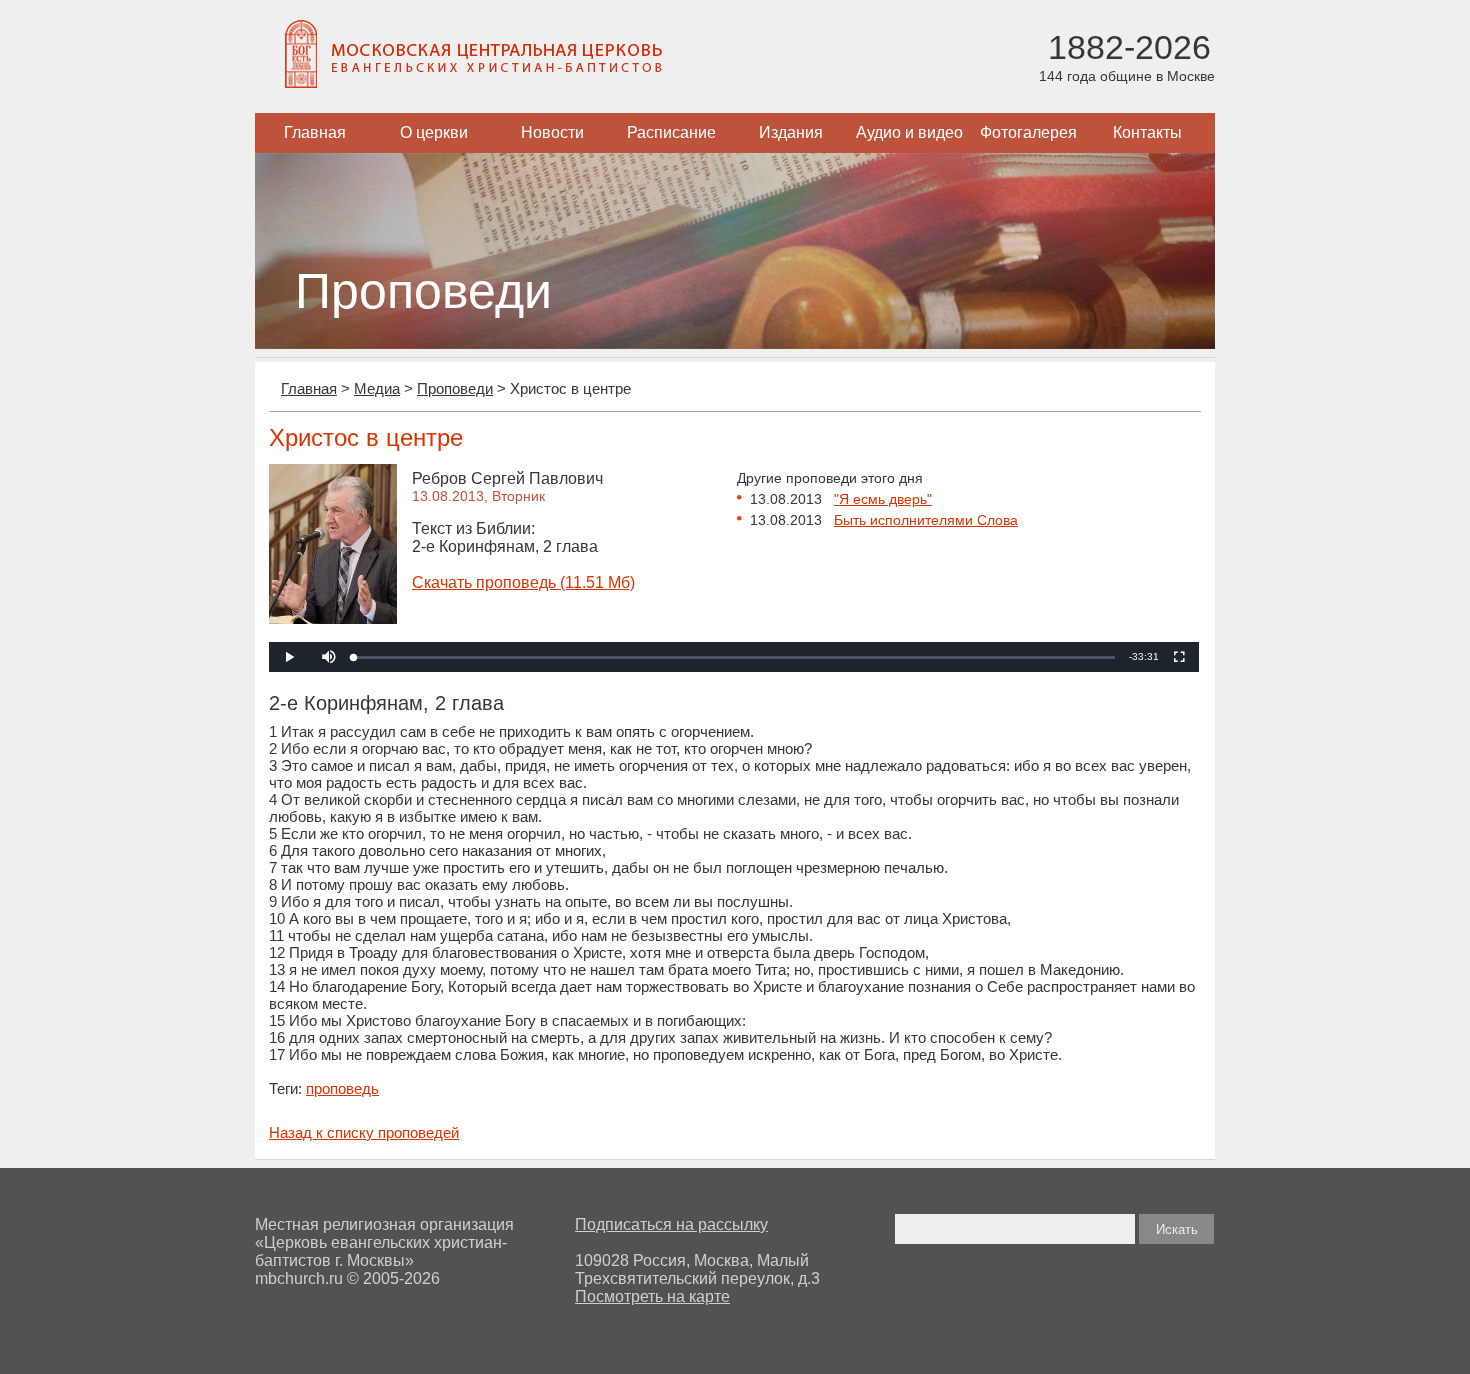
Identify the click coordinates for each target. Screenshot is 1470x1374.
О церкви (434, 132)
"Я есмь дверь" (883, 499)
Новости (552, 132)
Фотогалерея (1028, 132)
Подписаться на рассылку (671, 1224)
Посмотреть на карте (652, 1296)
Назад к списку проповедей (364, 1132)
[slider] (734, 657)
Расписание (671, 132)
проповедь (342, 1088)
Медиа (377, 388)
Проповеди (455, 388)
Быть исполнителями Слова (926, 520)
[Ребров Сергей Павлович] (333, 618)
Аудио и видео (909, 132)
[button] (329, 657)
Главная (315, 132)
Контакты (1147, 132)
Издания (791, 132)
